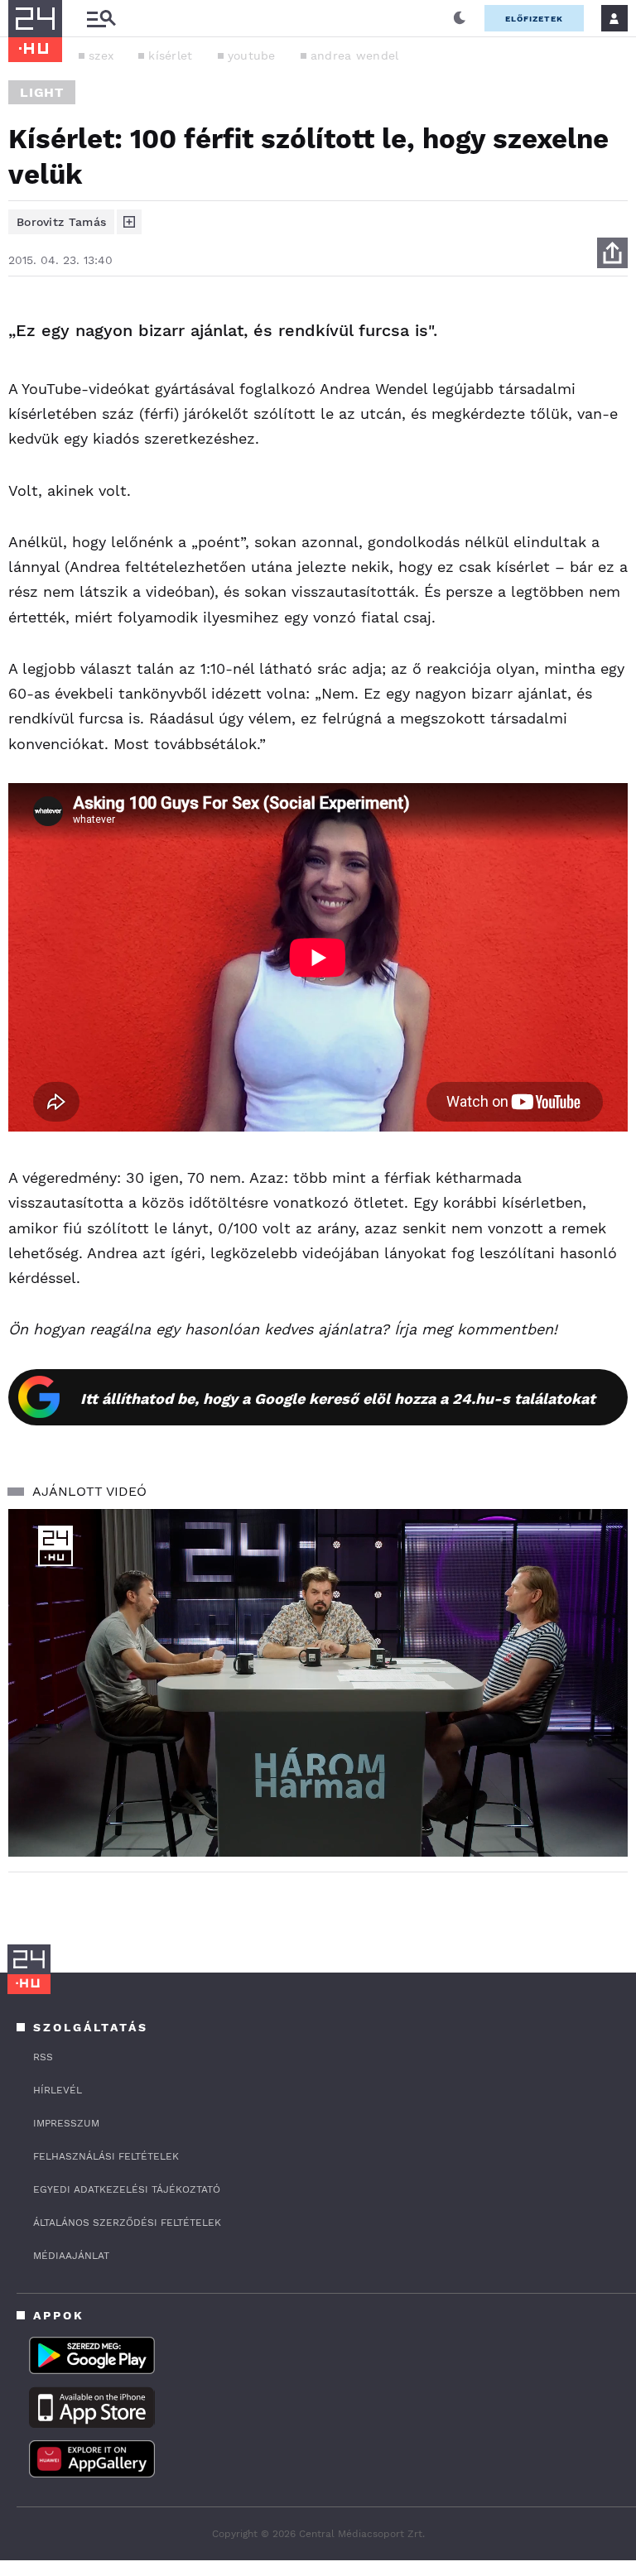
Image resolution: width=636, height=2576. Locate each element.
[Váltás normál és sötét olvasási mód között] (460, 18)
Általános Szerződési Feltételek (127, 2223)
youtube (252, 55)
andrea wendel (355, 55)
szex (101, 55)
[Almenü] (101, 19)
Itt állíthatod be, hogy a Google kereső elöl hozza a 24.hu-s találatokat (338, 1399)
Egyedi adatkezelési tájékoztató (127, 2189)
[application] (318, 1683)
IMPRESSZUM (66, 2123)
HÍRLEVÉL (58, 2090)
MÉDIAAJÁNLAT (71, 2256)
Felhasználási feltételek (106, 2156)
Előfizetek (534, 19)
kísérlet (170, 55)
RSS (43, 2057)
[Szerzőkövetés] (129, 222)
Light (42, 92)
